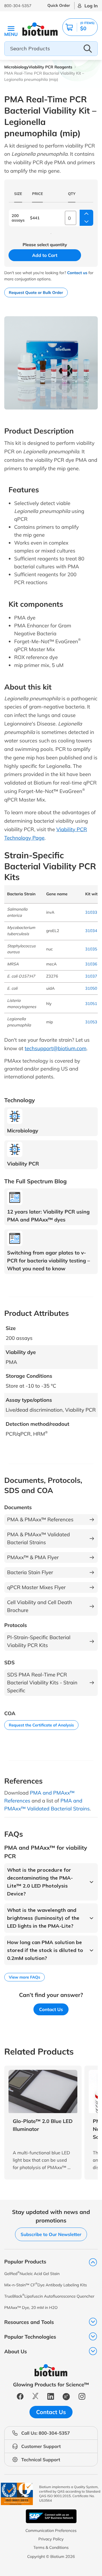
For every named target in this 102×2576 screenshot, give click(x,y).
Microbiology (16, 67)
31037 (91, 976)
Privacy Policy (51, 2539)
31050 (91, 988)
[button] (80, 27)
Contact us (77, 273)
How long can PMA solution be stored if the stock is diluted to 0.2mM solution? (45, 1950)
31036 (91, 964)
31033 (91, 912)
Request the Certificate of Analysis (41, 1725)
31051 (91, 1004)
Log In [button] (91, 6)
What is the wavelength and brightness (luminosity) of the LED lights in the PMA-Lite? (43, 1918)
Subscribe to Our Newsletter (51, 2234)
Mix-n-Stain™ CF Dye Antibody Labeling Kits (46, 2285)
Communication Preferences (51, 2530)
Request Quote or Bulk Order (36, 293)
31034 (91, 931)
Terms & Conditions (51, 2547)
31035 (91, 949)
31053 (91, 1022)
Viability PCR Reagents (50, 67)
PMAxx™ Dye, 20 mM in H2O (31, 2308)
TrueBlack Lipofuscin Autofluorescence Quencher (49, 2296)
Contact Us (51, 2009)
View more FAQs (25, 1977)
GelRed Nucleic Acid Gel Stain (32, 2273)
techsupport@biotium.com (56, 1048)
